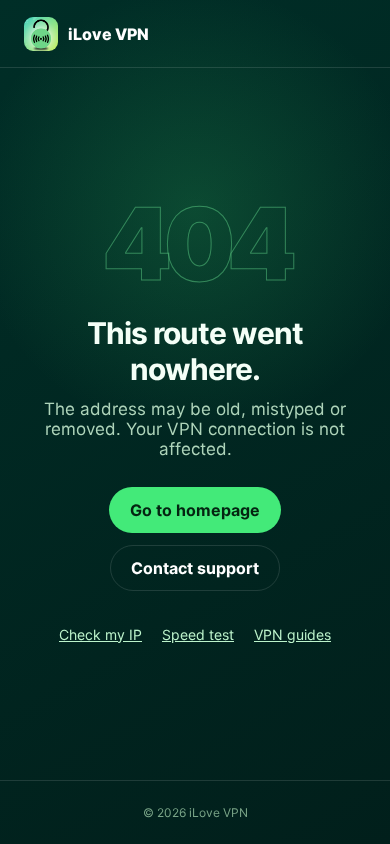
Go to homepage (195, 510)
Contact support (195, 568)
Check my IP (100, 634)
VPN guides (292, 634)
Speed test (198, 634)
